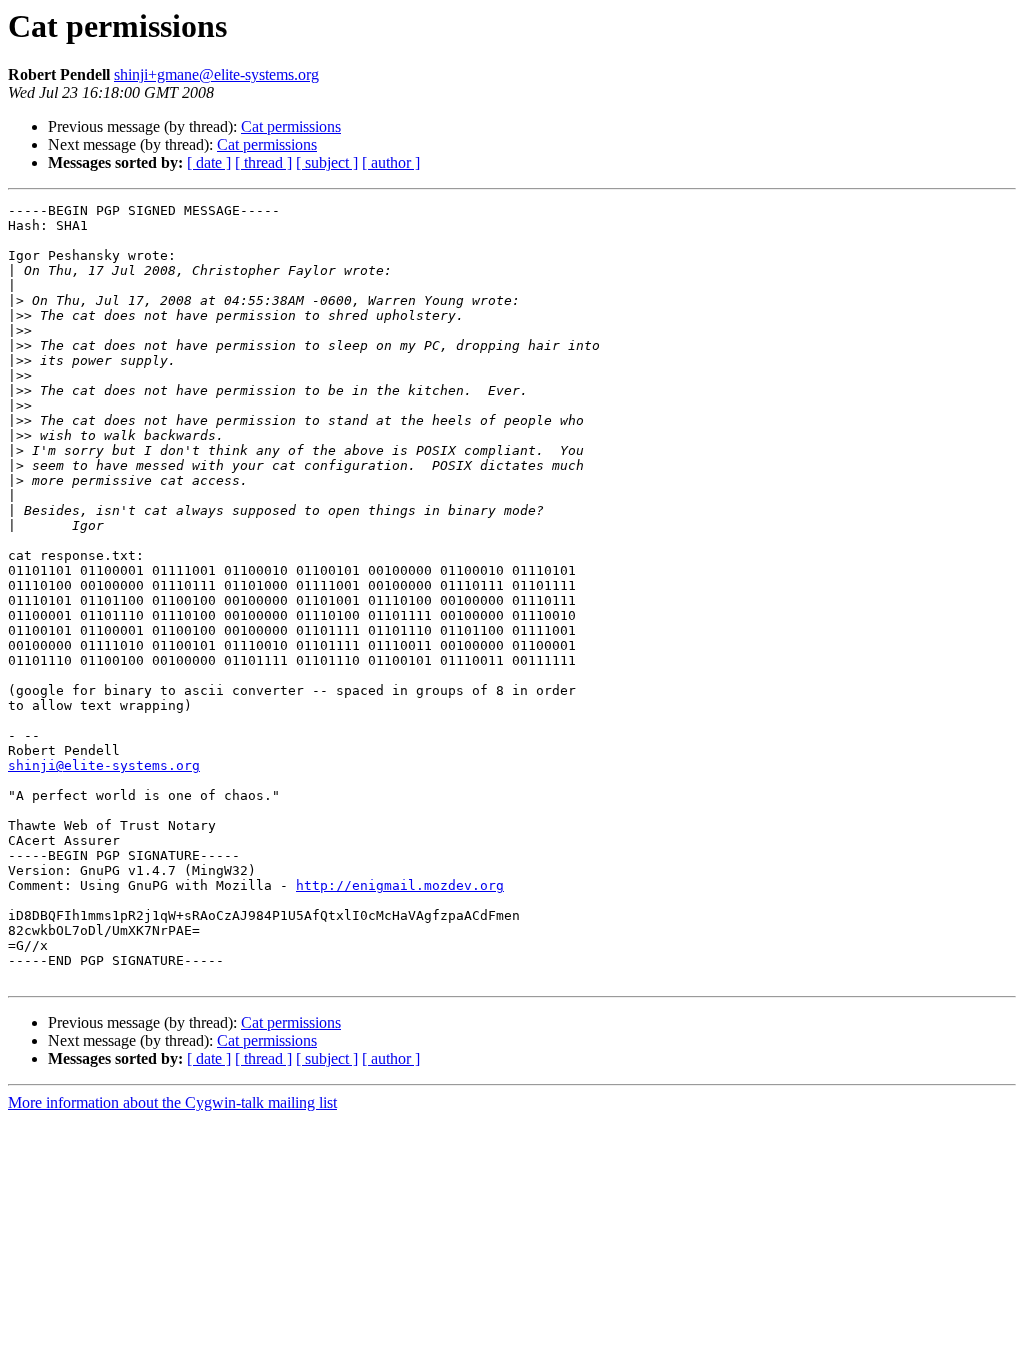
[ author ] (391, 162)
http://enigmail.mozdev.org (400, 885)
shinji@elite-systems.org (104, 765)
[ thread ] (263, 162)
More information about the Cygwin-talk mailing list (172, 1102)
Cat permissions (291, 126)
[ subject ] (327, 162)
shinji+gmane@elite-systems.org (216, 74)
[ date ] (209, 162)
